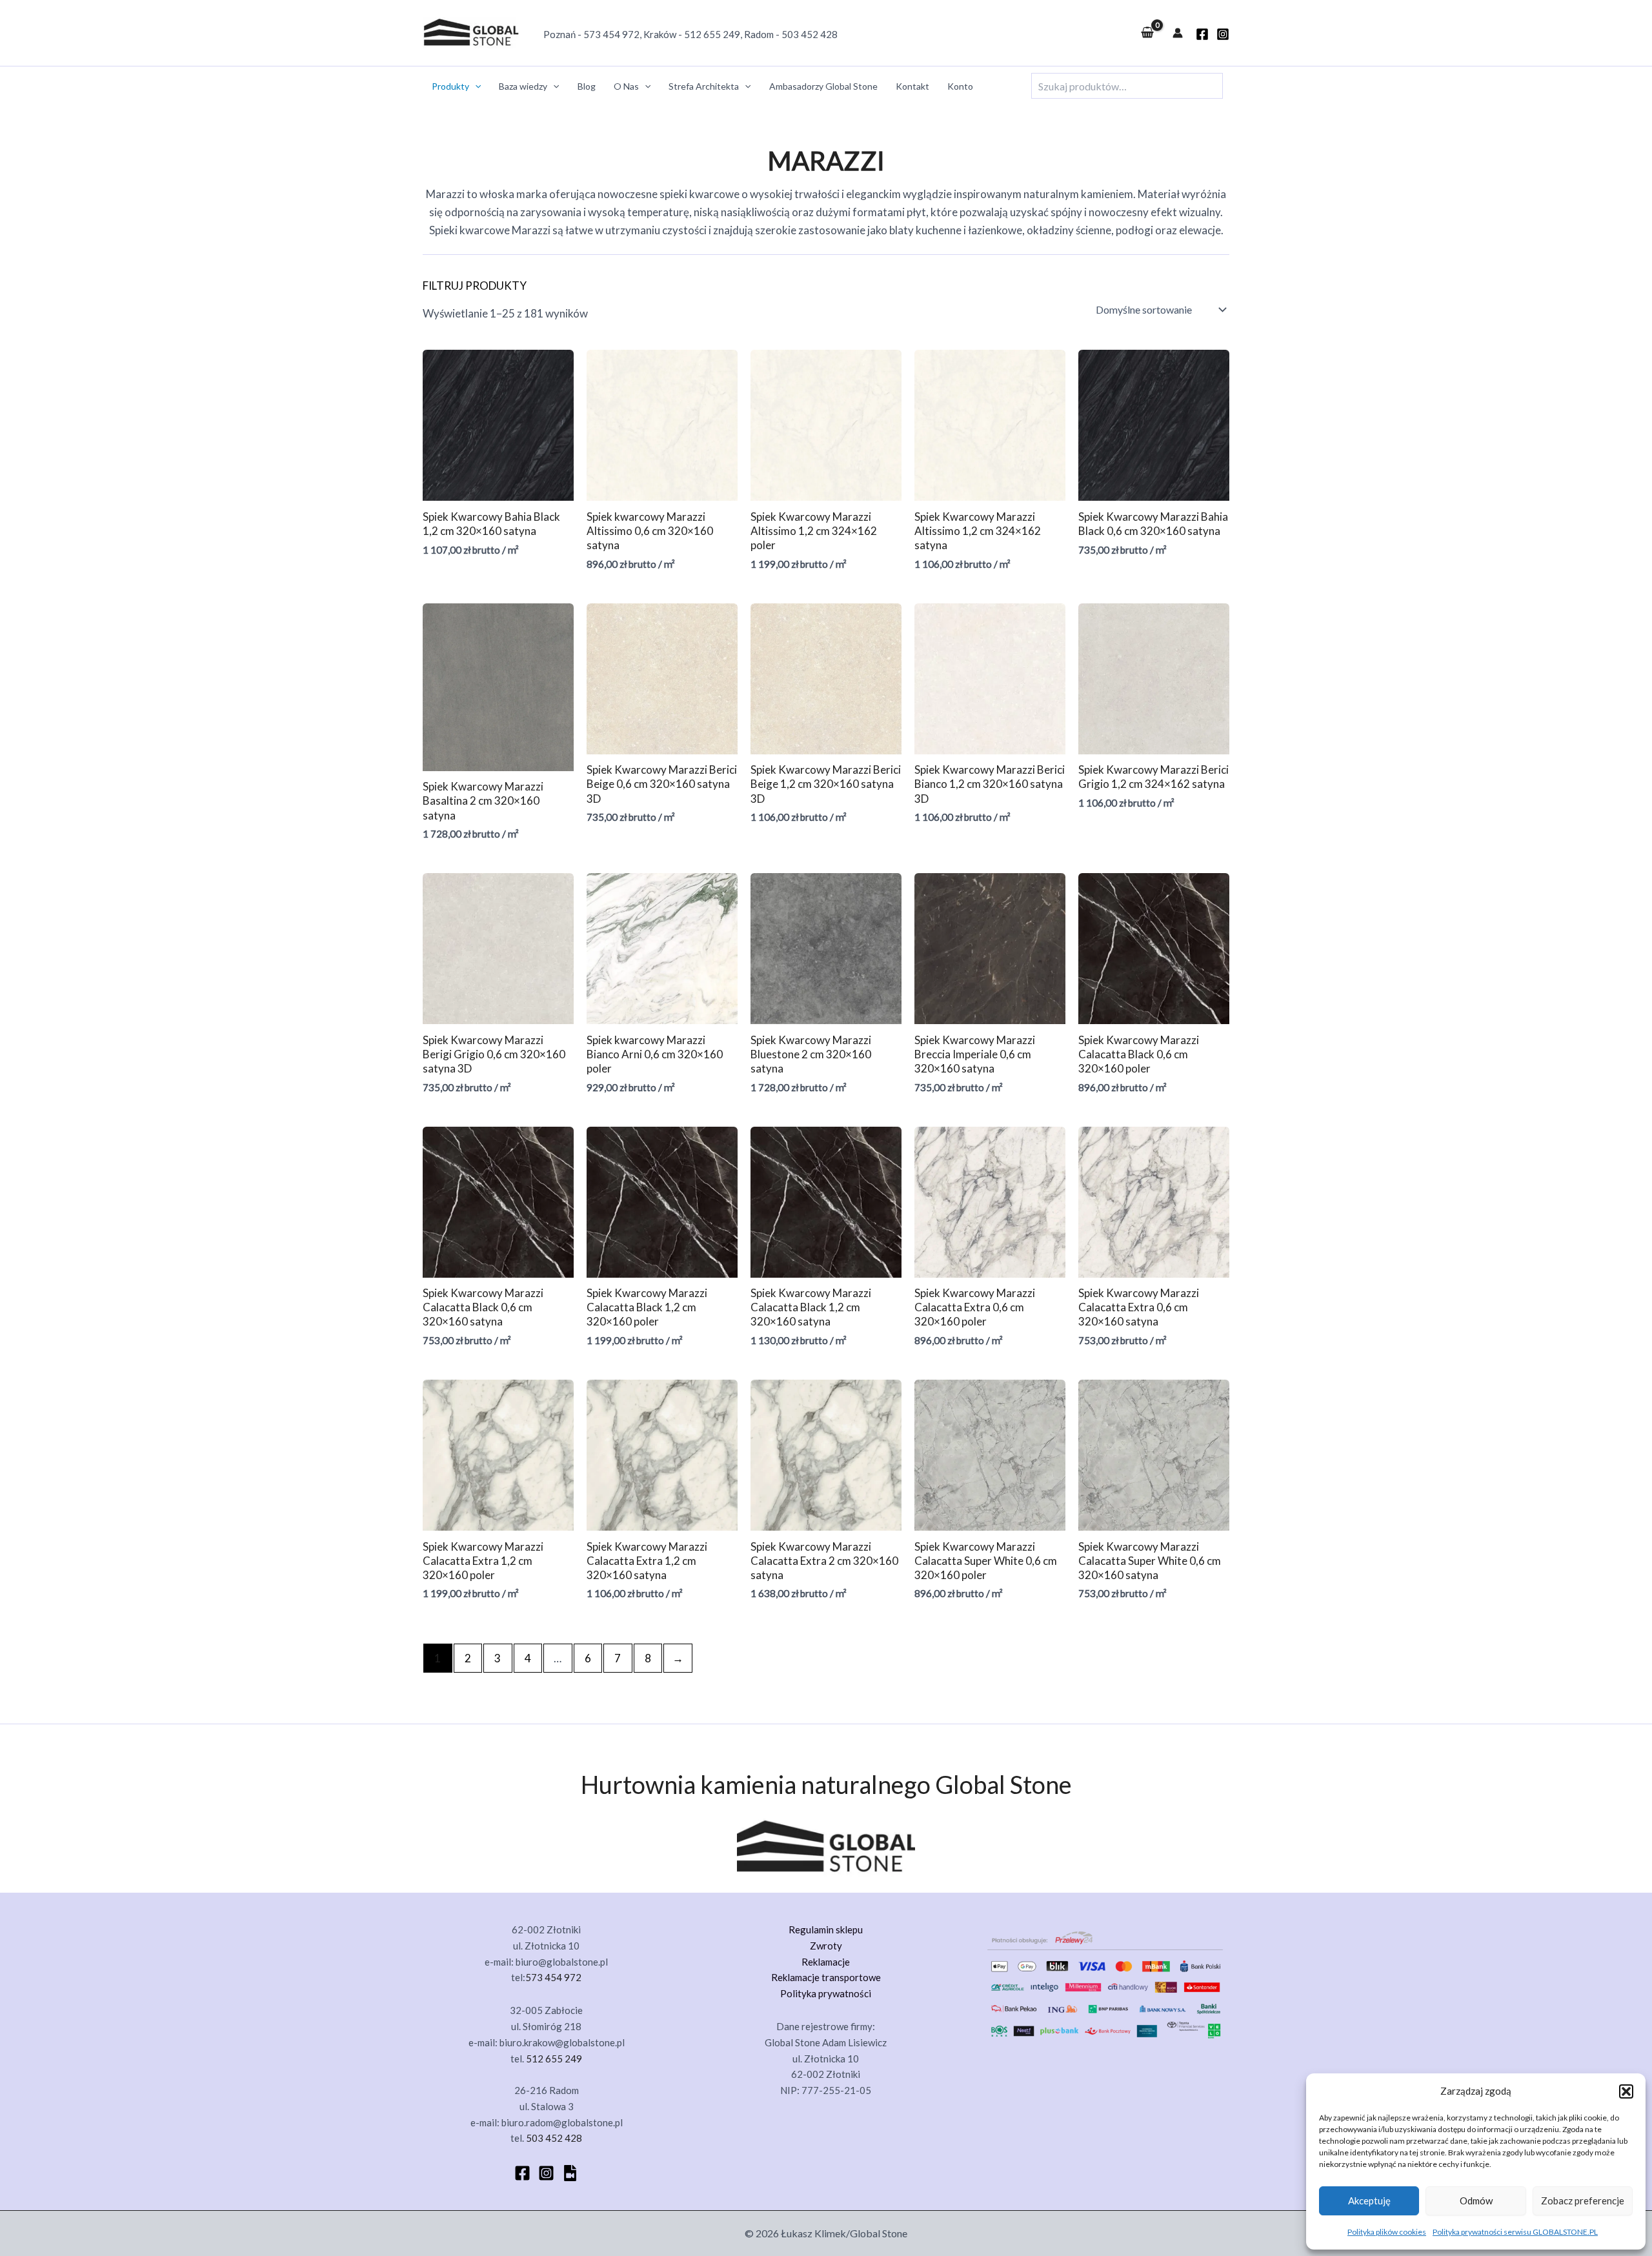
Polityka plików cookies (1387, 2232)
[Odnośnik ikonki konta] (1178, 33)
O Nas (626, 86)
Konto (960, 86)
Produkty (450, 86)
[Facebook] (522, 2173)
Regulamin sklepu (826, 1929)
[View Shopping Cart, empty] (1147, 33)
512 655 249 (712, 34)
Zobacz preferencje (1583, 2201)
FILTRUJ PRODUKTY (475, 286)
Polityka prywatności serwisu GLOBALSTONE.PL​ (1515, 2232)
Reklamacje (826, 1962)
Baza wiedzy (523, 86)
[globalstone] (1202, 34)
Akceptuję (1369, 2201)
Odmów (1476, 2201)
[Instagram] (1223, 34)
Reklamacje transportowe (826, 1977)
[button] (1626, 2091)
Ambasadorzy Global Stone (823, 86)
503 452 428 (810, 34)
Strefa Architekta (704, 86)
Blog (587, 86)
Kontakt (912, 86)
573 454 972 (611, 34)
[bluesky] (570, 2173)
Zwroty (826, 1946)
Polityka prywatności (826, 1993)
